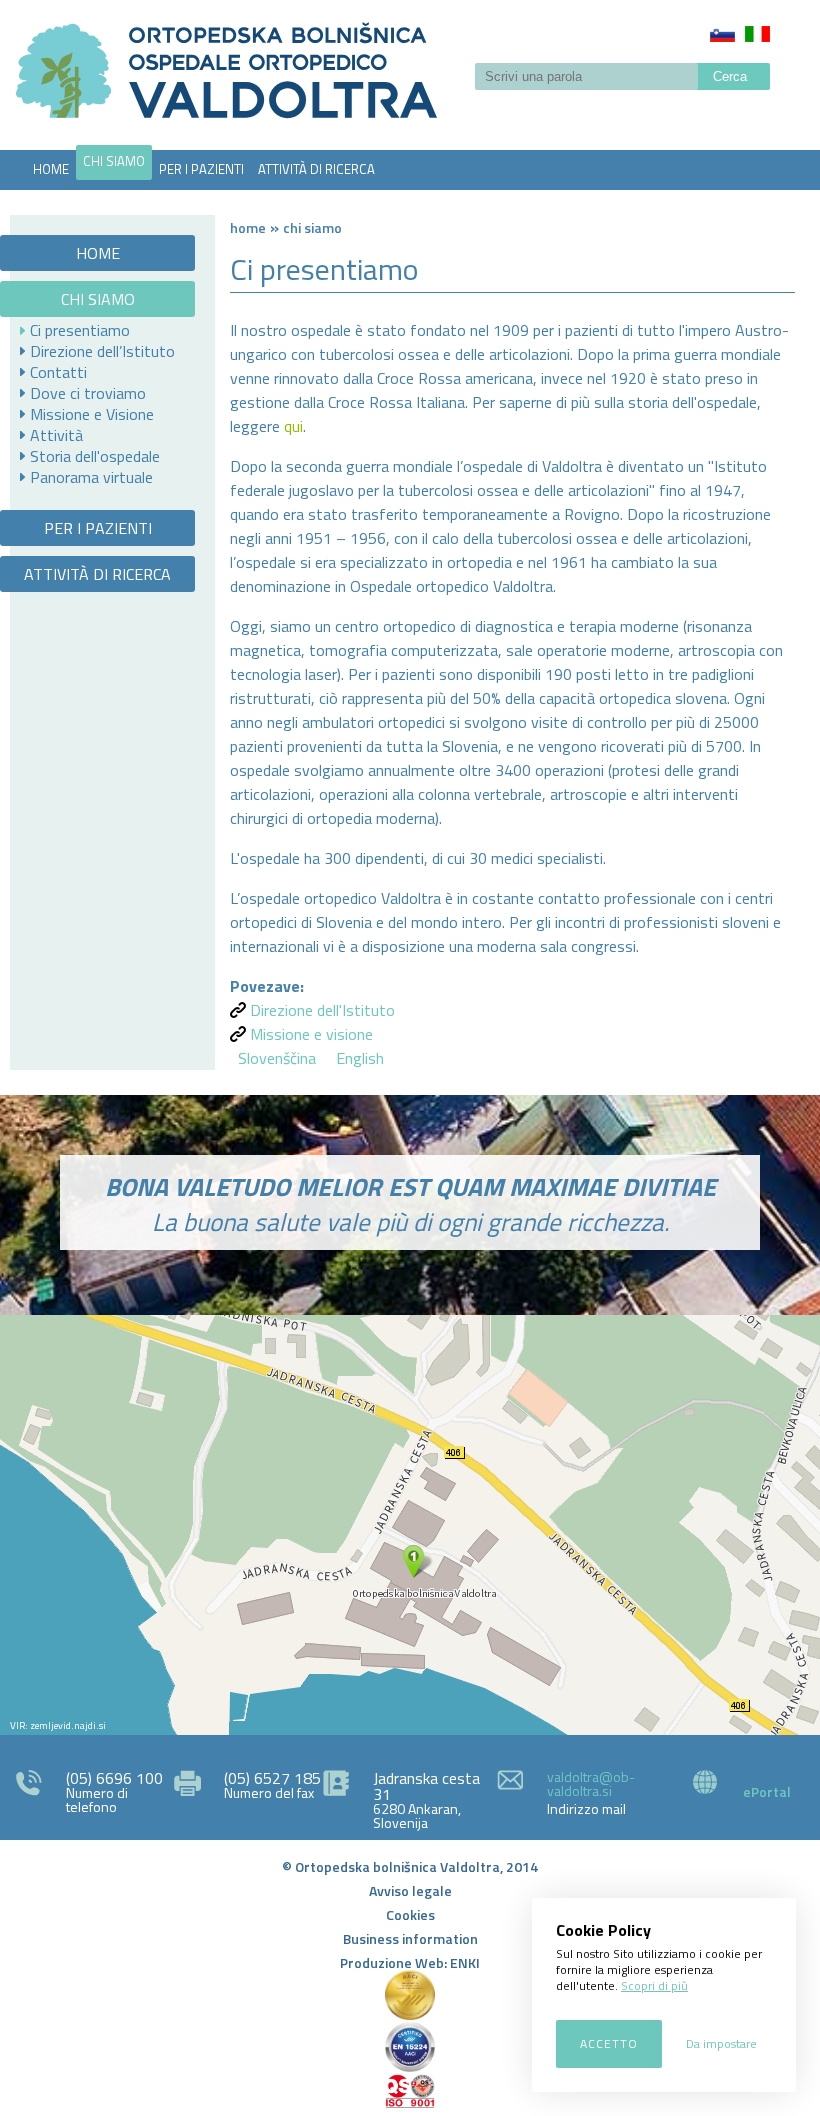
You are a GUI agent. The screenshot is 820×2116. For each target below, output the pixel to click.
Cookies (410, 1914)
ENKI (465, 1962)
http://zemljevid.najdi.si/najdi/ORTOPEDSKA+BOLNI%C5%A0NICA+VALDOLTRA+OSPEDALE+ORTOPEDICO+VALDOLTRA (410, 1525)
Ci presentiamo (80, 330)
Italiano (757, 34)
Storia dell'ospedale (95, 456)
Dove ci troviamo (88, 393)
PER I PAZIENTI (201, 169)
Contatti (58, 372)
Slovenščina (722, 34)
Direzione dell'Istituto (322, 1010)
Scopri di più (654, 1985)
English (360, 1058)
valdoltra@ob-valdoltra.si (591, 1783)
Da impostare (721, 2043)
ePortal (767, 1791)
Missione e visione (311, 1034)
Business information (410, 1938)
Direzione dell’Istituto (102, 351)
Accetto (609, 2043)
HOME (51, 169)
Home (248, 227)
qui (293, 426)
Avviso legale (410, 1890)
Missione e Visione (92, 414)
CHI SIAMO (114, 161)
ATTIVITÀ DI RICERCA (316, 169)
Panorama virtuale (91, 477)
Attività (56, 435)
